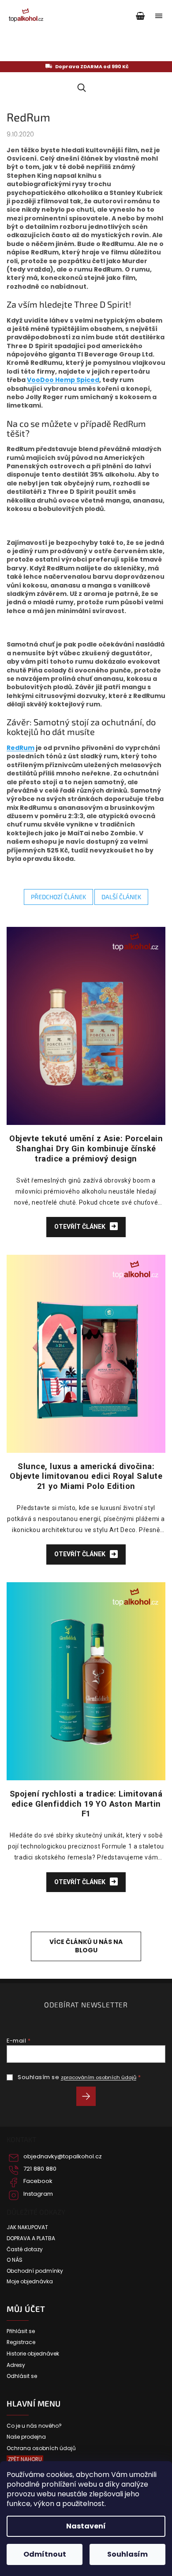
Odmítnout (45, 2554)
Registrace (21, 2342)
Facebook (38, 2181)
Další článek (121, 897)
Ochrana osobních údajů (41, 2448)
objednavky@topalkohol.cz (63, 2157)
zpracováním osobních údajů (99, 2077)
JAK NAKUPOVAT (27, 2227)
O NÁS (15, 2260)
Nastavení (86, 2526)
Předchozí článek (58, 897)
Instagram (38, 2194)
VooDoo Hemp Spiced (63, 380)
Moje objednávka (30, 2282)
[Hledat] (80, 88)
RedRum (21, 748)
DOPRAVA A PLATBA (31, 2238)
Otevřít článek (80, 1227)
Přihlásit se (89, 2098)
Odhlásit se (22, 2376)
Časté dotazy (25, 2249)
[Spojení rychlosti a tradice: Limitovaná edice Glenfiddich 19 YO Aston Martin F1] (86, 1680)
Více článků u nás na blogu (86, 1946)
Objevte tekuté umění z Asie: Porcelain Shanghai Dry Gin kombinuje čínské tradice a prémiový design (86, 1148)
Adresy (16, 2365)
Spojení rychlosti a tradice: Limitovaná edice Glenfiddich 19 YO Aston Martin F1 (86, 1804)
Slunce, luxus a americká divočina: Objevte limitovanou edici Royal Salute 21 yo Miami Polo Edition (86, 1476)
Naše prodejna (26, 2437)
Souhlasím (127, 2554)
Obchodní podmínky (35, 2271)
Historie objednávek (33, 2354)
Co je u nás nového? (34, 2426)
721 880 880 (40, 2169)
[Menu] (159, 16)
